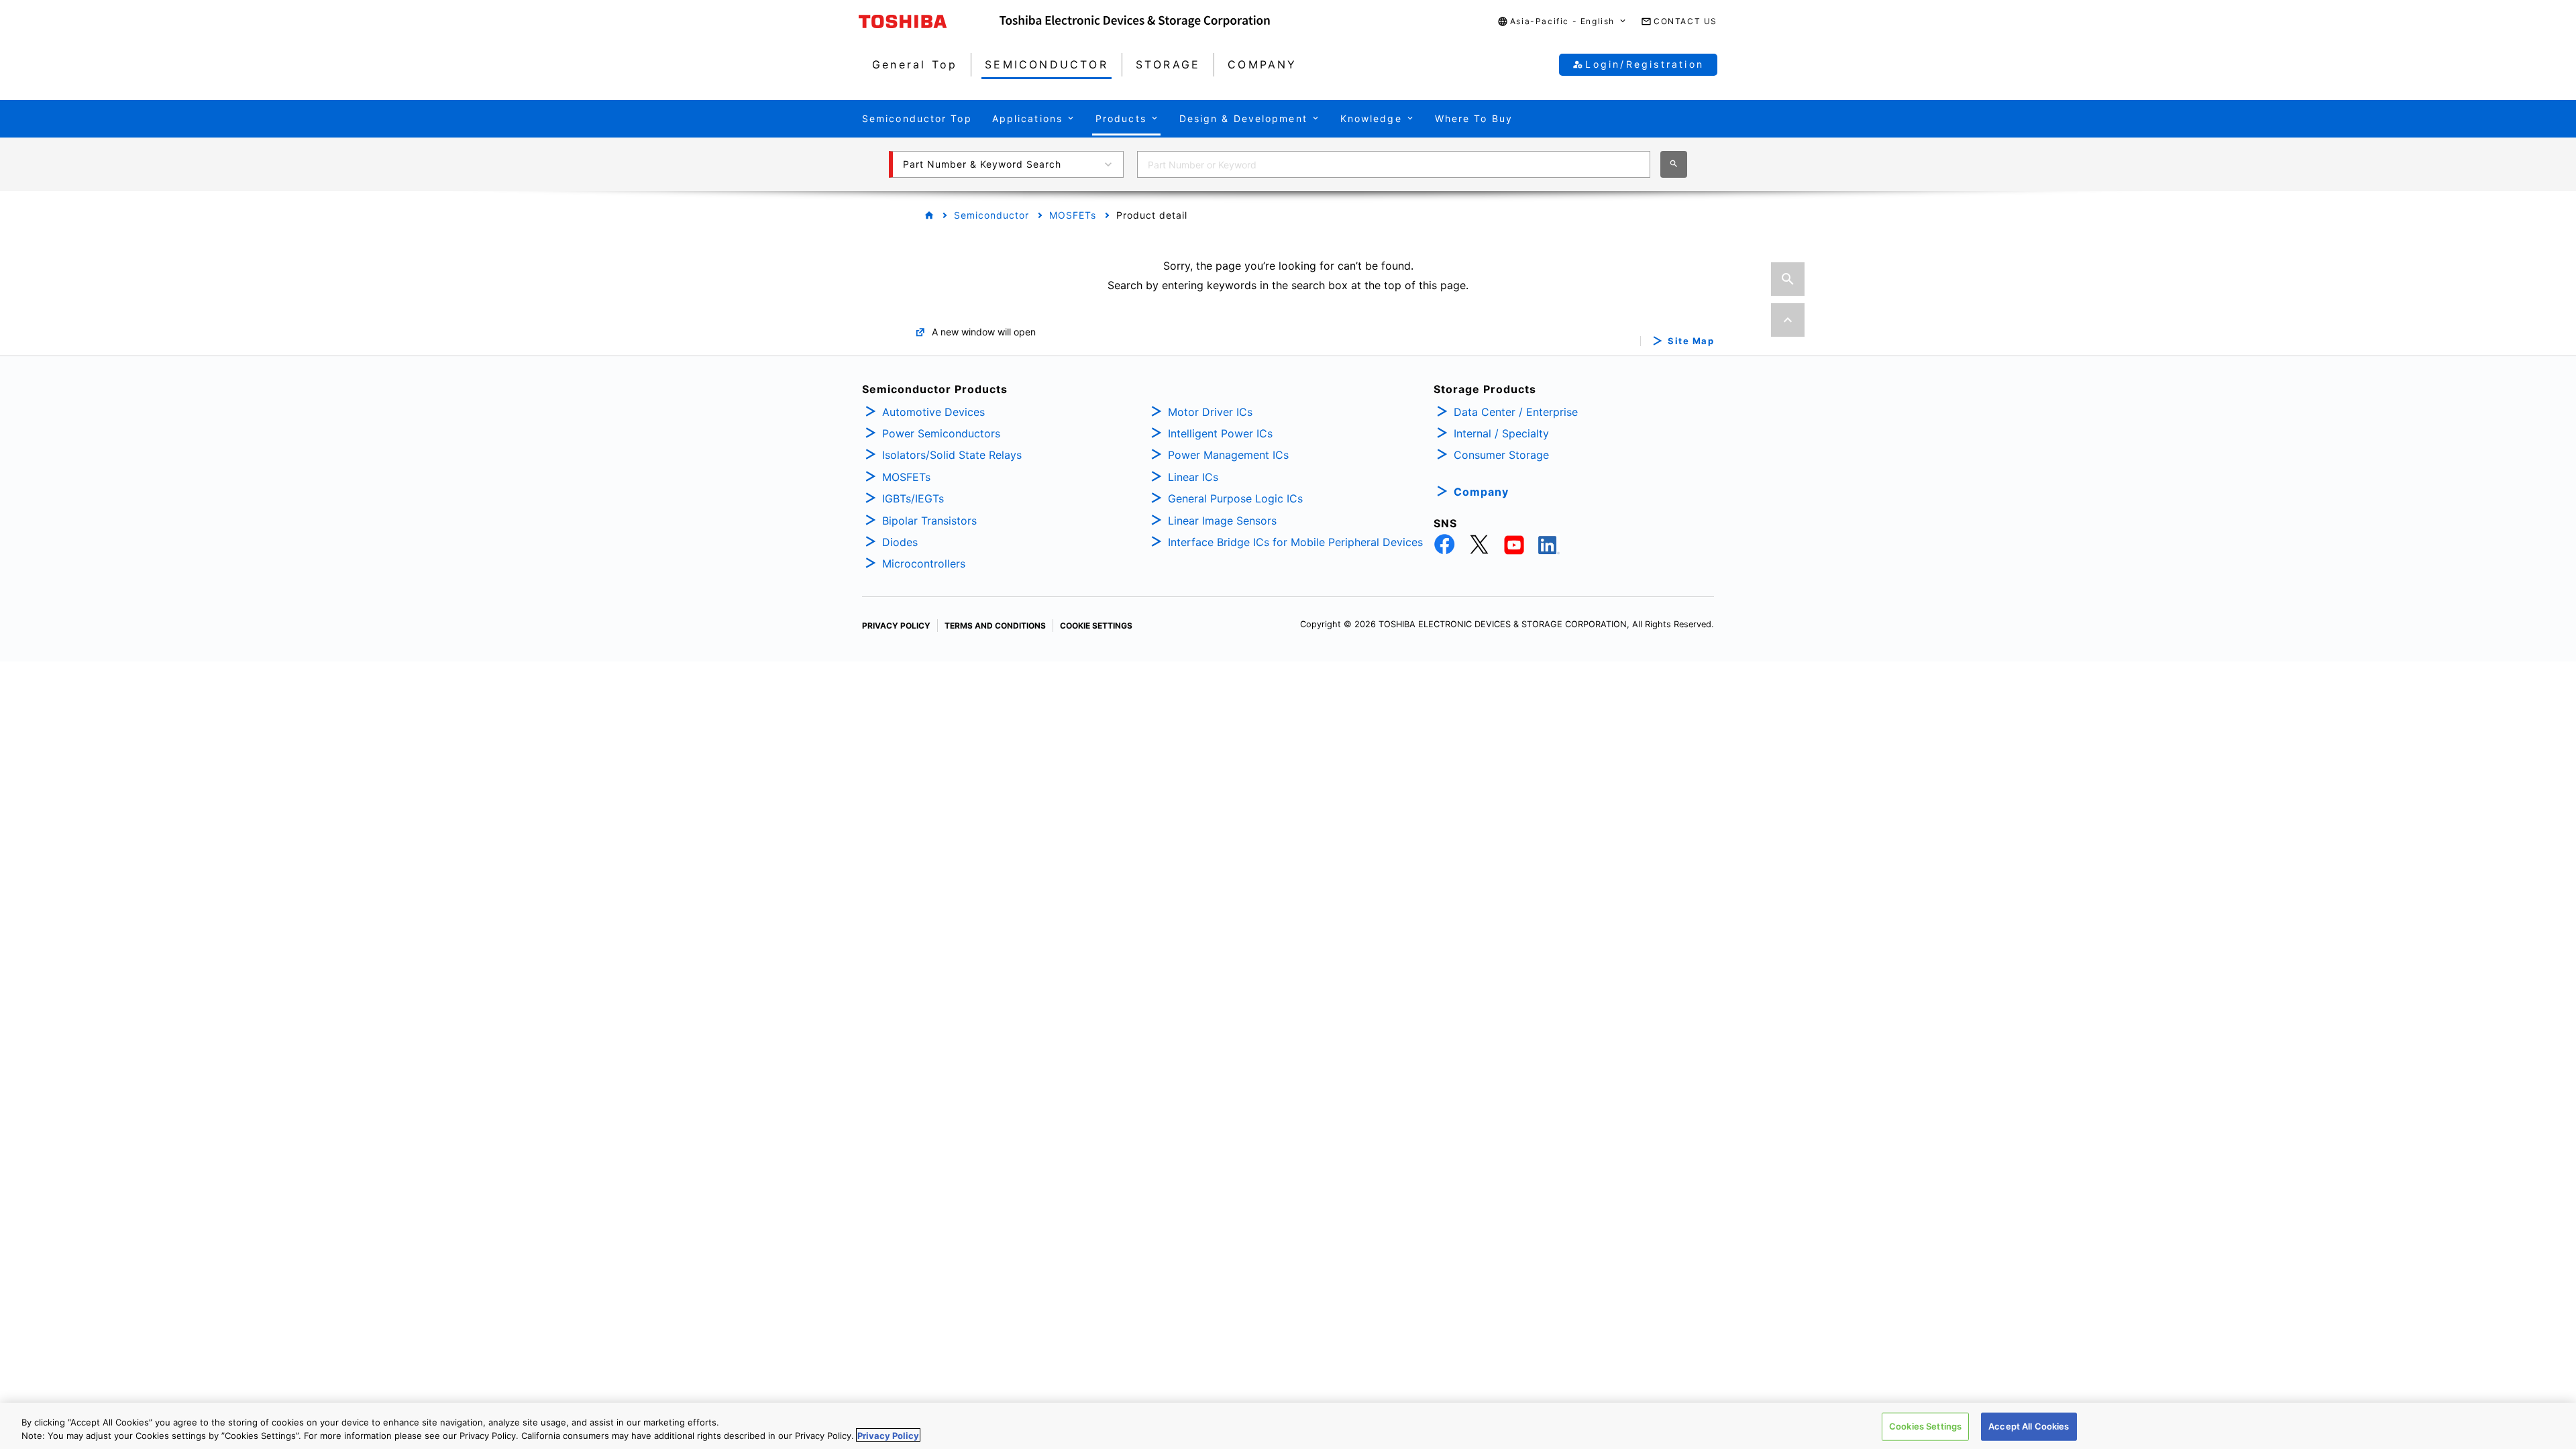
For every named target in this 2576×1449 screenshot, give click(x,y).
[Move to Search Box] (1788, 279)
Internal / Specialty (1501, 433)
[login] (1787, 238)
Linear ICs (1193, 477)
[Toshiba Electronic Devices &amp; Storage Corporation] (1135, 21)
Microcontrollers (924, 563)
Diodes (900, 542)
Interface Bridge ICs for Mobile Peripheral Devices (1295, 542)
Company (1481, 492)
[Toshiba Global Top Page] (929, 21)
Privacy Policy (888, 1435)
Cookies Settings (1925, 1426)
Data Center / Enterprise (1516, 412)
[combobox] (1394, 164)
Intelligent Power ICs (1220, 433)
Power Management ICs (1228, 455)
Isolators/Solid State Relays (952, 455)
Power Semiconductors (941, 433)
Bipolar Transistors (929, 521)
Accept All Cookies (2029, 1426)
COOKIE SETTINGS (1096, 626)
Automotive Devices (933, 412)
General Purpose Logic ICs (1235, 498)
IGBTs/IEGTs (913, 498)
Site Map (1691, 341)
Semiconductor (991, 215)
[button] (1562, 22)
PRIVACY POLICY (896, 626)
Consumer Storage (1501, 455)
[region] (1288, 1426)
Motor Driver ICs (1210, 412)
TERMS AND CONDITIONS (995, 626)
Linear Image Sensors (1222, 521)
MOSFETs (1073, 215)
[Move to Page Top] (1788, 320)
